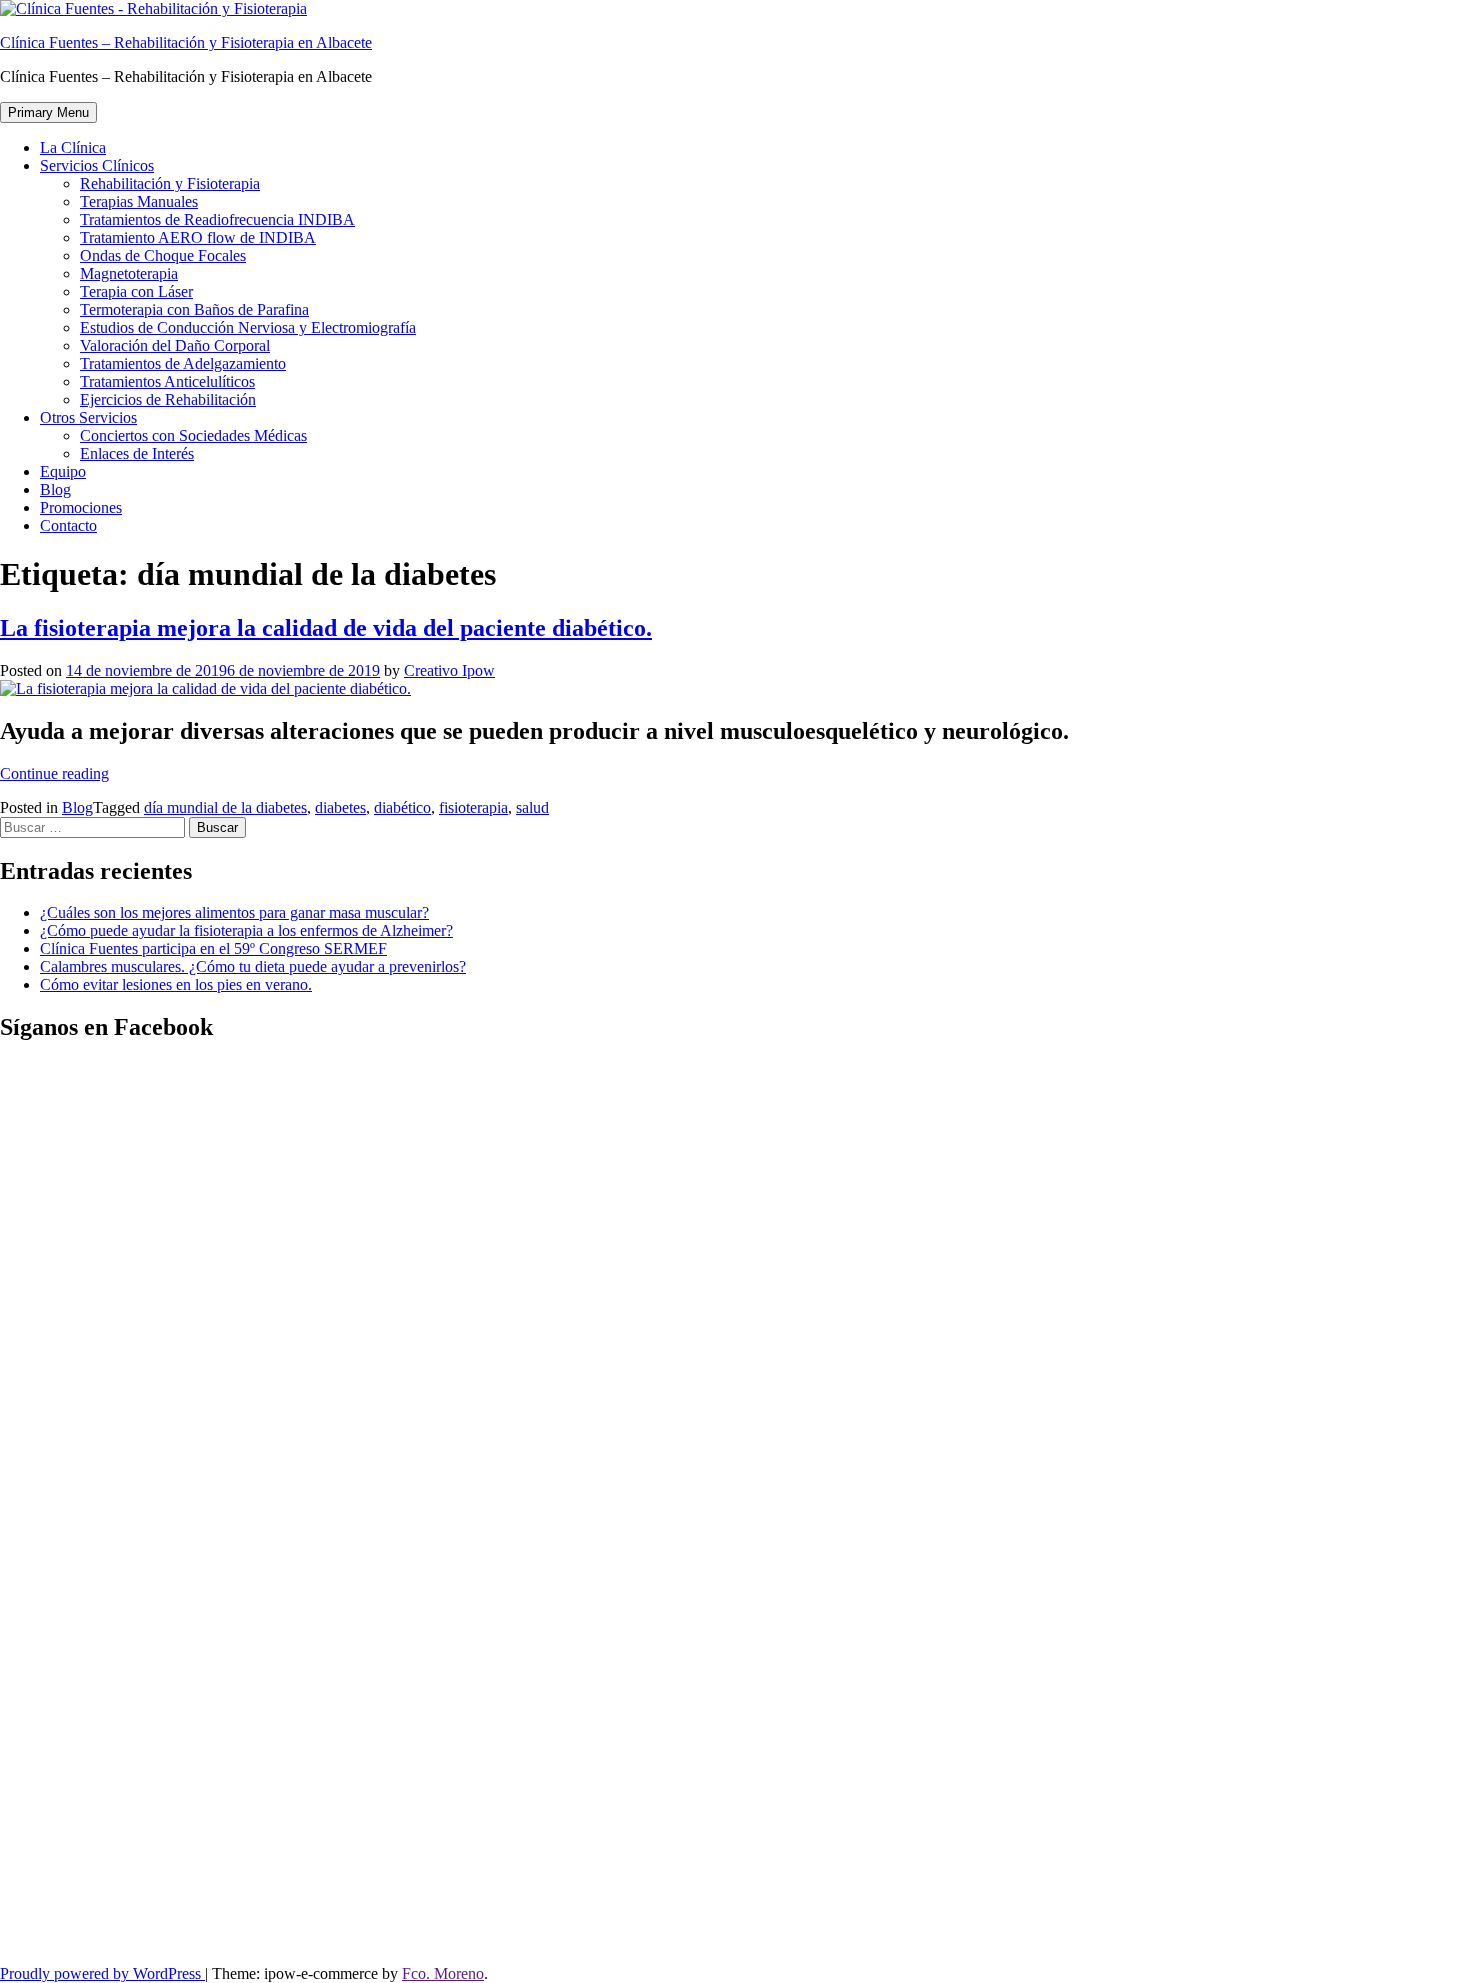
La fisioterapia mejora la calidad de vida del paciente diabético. (326, 628)
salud (532, 807)
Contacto (68, 525)
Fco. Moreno (443, 1973)
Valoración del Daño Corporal (175, 345)
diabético (402, 807)
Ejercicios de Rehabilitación (168, 399)
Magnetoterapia (129, 273)
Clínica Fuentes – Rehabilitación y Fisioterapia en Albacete (186, 42)
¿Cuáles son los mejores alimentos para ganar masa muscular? (234, 912)
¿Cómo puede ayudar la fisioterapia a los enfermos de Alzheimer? (246, 930)
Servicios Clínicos (97, 165)
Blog (55, 489)
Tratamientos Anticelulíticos (167, 381)
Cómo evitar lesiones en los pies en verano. (176, 984)
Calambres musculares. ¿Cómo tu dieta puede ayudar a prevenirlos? (253, 966)
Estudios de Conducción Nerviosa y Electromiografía (248, 327)
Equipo (63, 471)
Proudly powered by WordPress (102, 1973)
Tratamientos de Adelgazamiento (183, 363)
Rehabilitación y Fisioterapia (170, 183)
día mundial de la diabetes (225, 807)
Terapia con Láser (136, 291)
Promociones (81, 507)
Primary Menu (48, 112)
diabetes (340, 807)
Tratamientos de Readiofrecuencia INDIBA (217, 219)
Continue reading (54, 773)
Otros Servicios (88, 417)
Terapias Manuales (139, 201)
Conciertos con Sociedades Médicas (193, 435)
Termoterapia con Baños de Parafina (194, 309)
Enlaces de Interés (137, 453)
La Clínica (73, 147)
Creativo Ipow (449, 670)
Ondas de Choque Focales (163, 255)
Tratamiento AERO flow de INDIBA (198, 237)
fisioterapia (473, 807)
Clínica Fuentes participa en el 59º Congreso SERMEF (213, 948)
